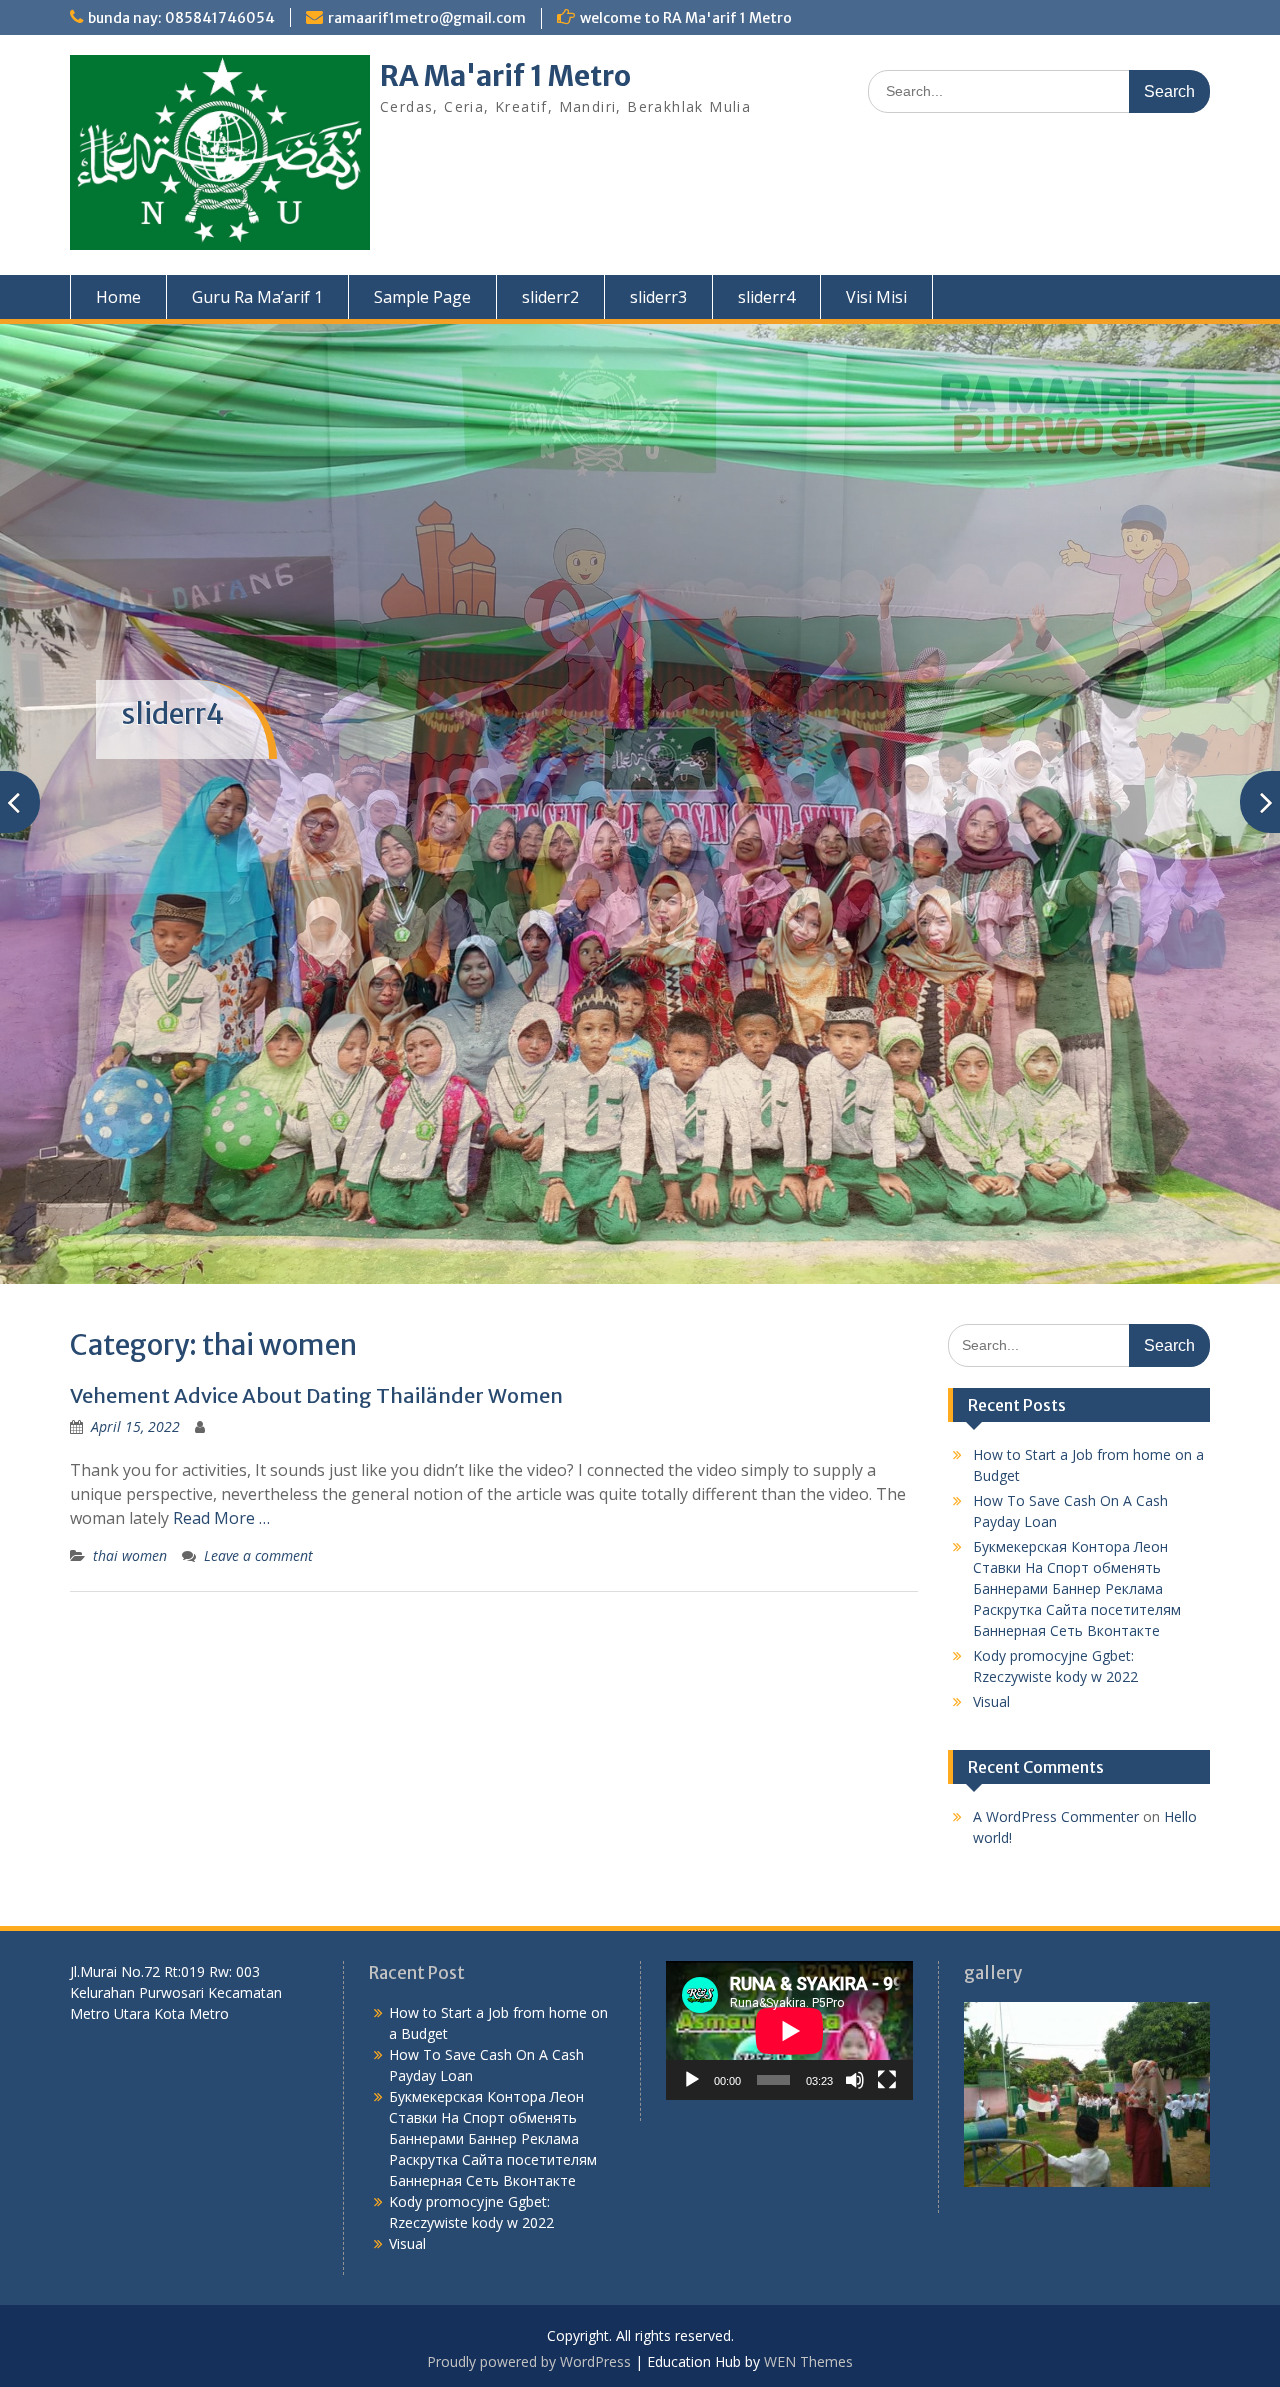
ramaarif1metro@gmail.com (427, 18)
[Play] (692, 2080)
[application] (789, 2030)
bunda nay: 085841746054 (181, 18)
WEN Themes (808, 2361)
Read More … (221, 1518)
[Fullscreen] (887, 2080)
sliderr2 (550, 297)
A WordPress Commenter (1056, 1816)
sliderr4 (766, 297)
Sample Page (422, 297)
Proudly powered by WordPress (529, 2361)
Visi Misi (876, 297)
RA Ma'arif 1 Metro (505, 76)
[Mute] (855, 2080)
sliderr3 (658, 297)
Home (118, 297)
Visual (991, 1701)
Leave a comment (258, 1555)
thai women (130, 1555)
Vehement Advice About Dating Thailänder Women (316, 1395)
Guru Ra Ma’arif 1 (257, 297)
